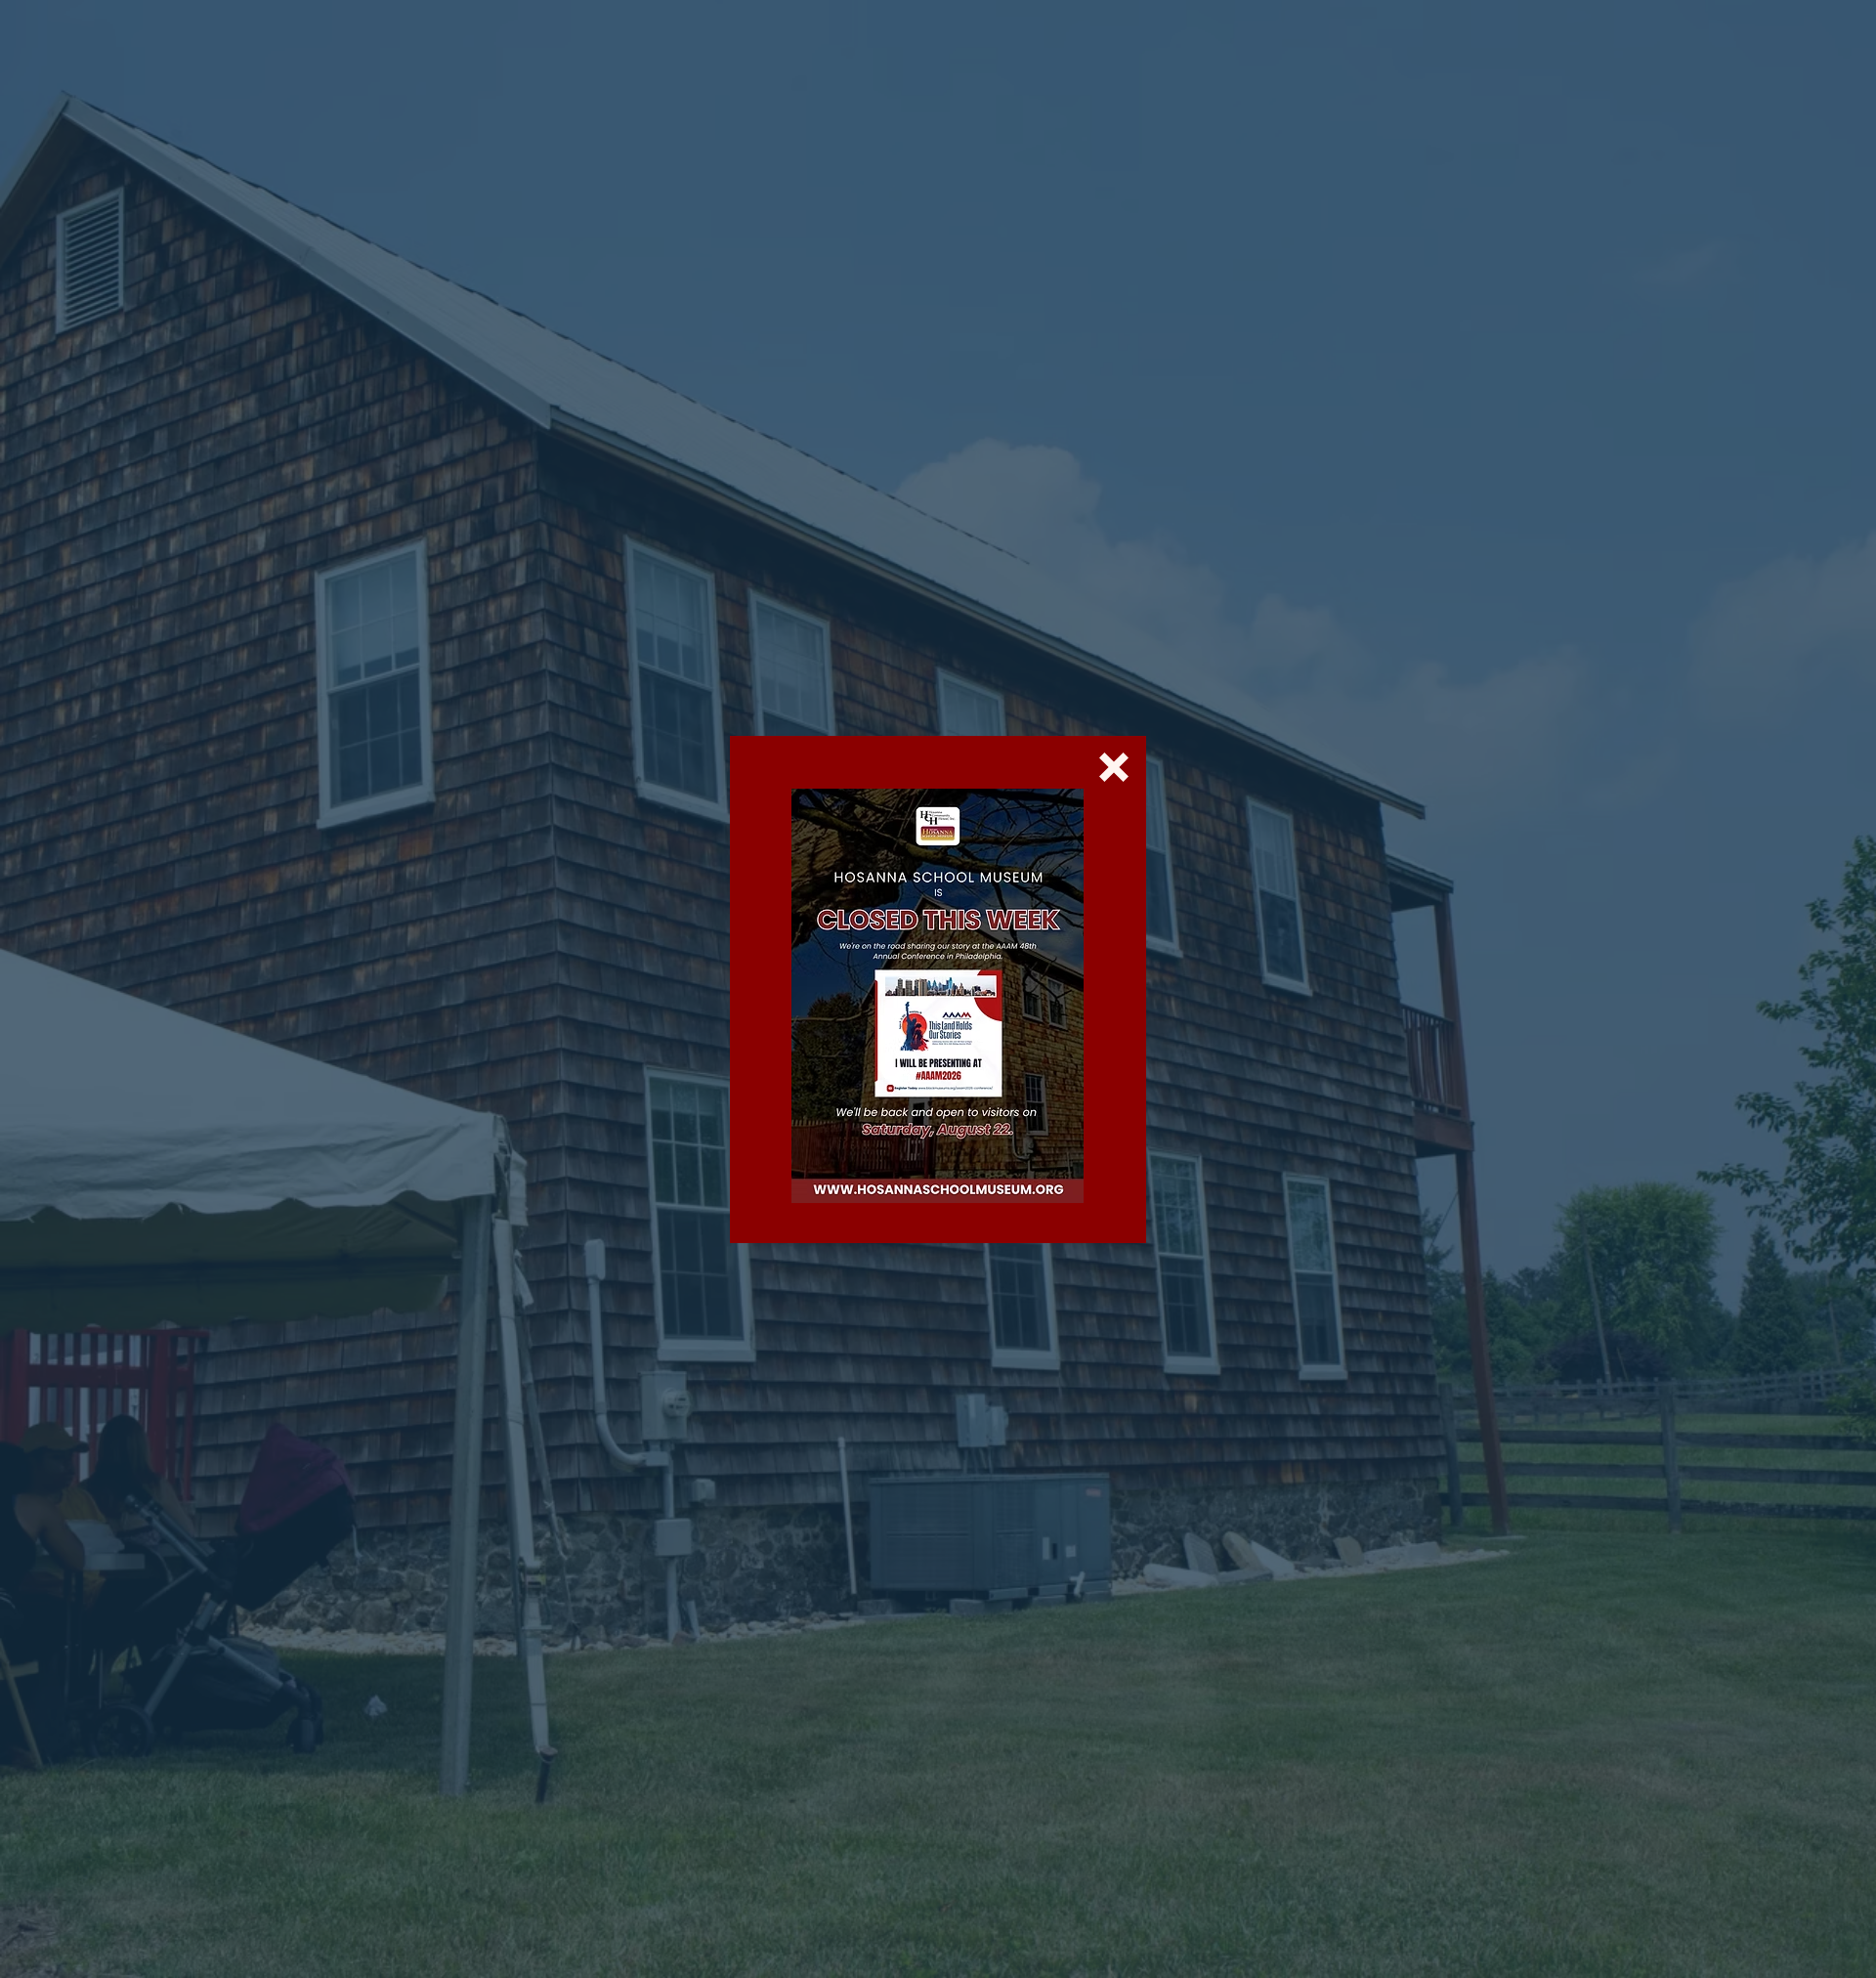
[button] (1114, 767)
